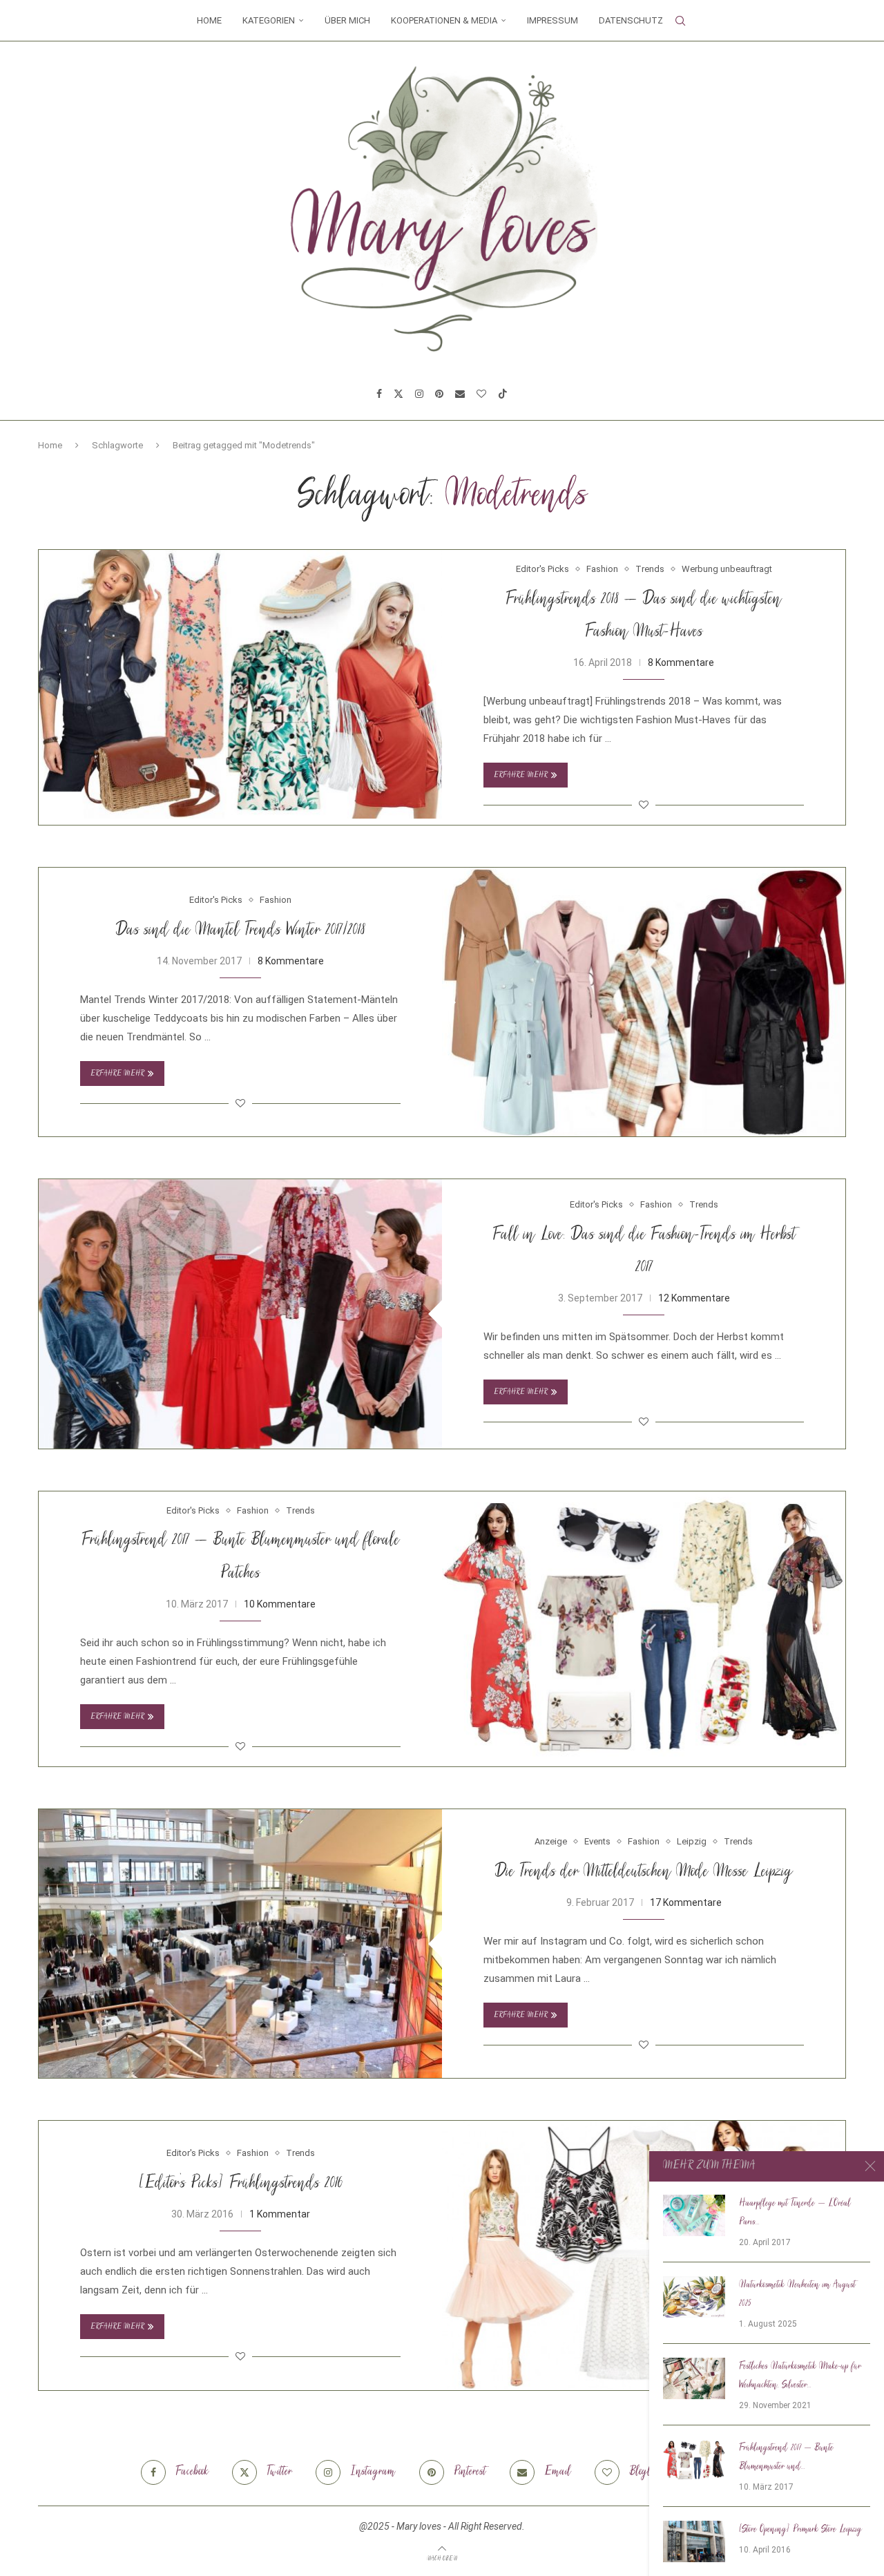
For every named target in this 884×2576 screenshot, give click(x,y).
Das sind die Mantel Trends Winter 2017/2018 (240, 931)
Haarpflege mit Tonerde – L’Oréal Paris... (795, 2213)
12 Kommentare (694, 1298)
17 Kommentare (686, 1902)
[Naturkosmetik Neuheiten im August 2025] (694, 2297)
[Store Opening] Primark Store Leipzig (800, 2530)
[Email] (460, 394)
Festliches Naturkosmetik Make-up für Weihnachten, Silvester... (800, 2376)
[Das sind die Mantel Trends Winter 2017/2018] (644, 1002)
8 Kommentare (681, 662)
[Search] (680, 21)
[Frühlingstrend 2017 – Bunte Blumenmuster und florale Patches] (644, 1626)
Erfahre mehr (521, 775)
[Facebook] (379, 394)
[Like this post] (644, 805)
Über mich (347, 20)
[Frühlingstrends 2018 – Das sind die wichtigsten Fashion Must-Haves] (240, 684)
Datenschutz (631, 20)
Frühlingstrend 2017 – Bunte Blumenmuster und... (786, 2458)
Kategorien (269, 20)
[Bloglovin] (481, 394)
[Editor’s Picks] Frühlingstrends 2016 (241, 2184)
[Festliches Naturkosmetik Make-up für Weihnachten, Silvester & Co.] (694, 2378)
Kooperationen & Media (444, 20)
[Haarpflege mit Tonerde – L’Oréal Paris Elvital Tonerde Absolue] (694, 2215)
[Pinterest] (439, 394)
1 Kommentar (280, 2214)
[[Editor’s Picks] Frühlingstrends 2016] (644, 2255)
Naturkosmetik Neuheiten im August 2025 (797, 2294)
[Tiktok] (503, 394)
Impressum (552, 20)
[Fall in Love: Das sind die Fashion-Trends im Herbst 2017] (240, 1314)
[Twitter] (398, 394)
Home (209, 20)
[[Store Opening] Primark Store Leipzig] (694, 2541)
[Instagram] (419, 394)
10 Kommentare (280, 1604)
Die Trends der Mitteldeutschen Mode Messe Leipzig (644, 1872)
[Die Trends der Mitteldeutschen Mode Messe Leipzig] (240, 1944)
